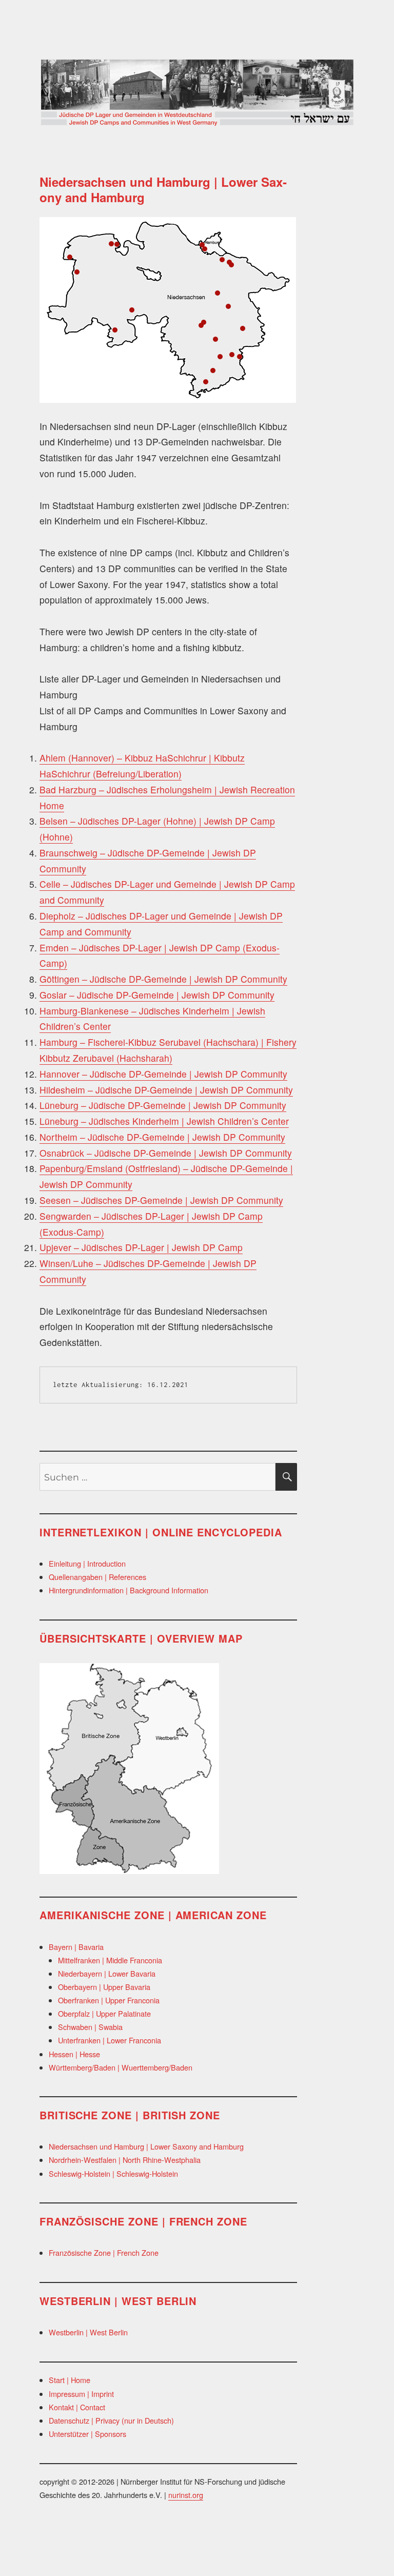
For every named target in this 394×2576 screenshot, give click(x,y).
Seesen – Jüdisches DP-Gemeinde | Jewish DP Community (161, 1200)
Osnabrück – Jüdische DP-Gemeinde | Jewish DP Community (166, 1153)
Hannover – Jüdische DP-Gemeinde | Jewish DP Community (163, 1074)
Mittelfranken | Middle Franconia (110, 1960)
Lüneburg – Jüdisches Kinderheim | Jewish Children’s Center (164, 1121)
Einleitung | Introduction (87, 1563)
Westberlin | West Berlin (88, 2332)
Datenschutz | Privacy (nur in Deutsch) (111, 2420)
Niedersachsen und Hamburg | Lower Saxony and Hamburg (146, 2146)
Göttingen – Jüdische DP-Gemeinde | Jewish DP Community (163, 979)
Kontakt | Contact (77, 2407)
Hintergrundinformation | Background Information (129, 1590)
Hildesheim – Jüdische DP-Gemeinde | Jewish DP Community (166, 1090)
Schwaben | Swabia (90, 2027)
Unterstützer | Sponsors (87, 2434)
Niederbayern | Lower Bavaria (107, 1973)
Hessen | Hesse (74, 2054)
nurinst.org (186, 2495)
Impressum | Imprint (81, 2394)
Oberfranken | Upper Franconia (109, 2000)
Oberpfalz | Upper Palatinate (104, 2013)
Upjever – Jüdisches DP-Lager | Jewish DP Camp (141, 1247)
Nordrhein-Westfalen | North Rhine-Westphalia (125, 2160)
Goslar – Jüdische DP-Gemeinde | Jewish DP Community (157, 995)
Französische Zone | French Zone (104, 2252)
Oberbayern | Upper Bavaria (104, 1987)
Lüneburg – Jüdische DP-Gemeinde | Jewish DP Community (163, 1105)
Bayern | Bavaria (76, 1947)
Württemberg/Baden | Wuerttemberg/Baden (121, 2067)
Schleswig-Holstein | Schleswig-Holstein (113, 2173)
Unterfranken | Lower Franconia (110, 2040)
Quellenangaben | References (97, 1577)
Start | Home (70, 2380)
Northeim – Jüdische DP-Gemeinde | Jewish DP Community (162, 1137)
